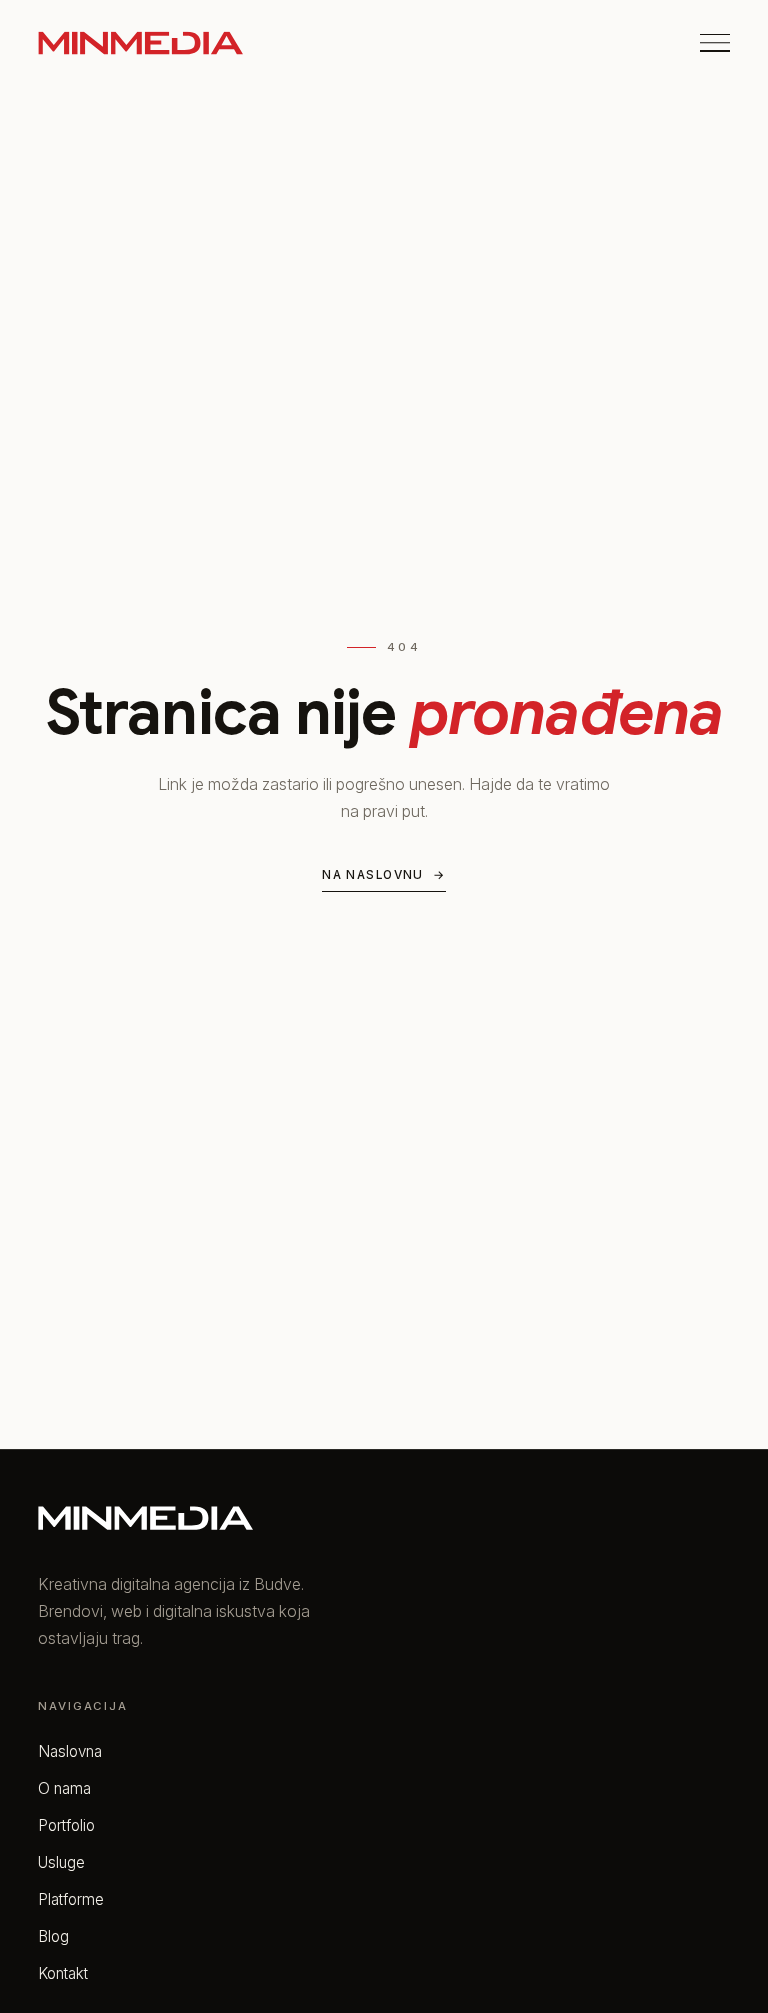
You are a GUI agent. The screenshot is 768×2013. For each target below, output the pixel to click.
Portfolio (66, 1825)
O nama (64, 1788)
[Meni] (715, 43)
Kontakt (63, 1973)
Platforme (71, 1899)
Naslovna (70, 1751)
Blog (53, 1936)
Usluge (61, 1862)
